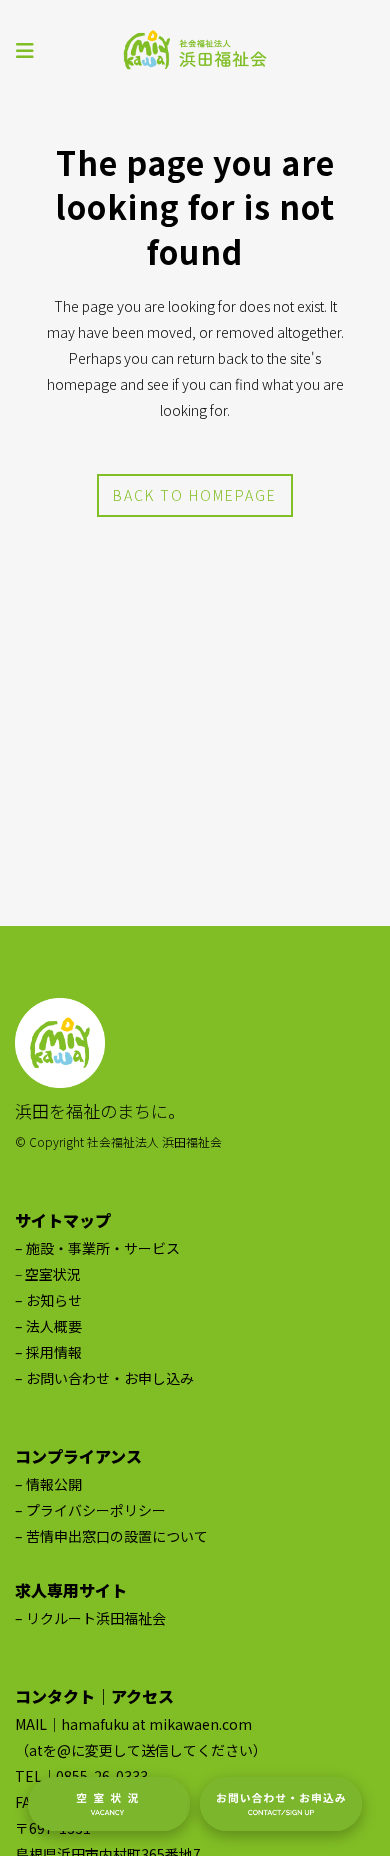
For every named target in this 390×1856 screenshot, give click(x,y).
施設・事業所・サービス (103, 1248)
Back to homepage (195, 495)
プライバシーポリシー (96, 1510)
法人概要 (54, 1326)
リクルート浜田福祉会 (96, 1618)
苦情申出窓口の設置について (117, 1536)
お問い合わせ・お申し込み (110, 1378)
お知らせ (54, 1300)
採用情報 (54, 1352)
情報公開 (54, 1484)
